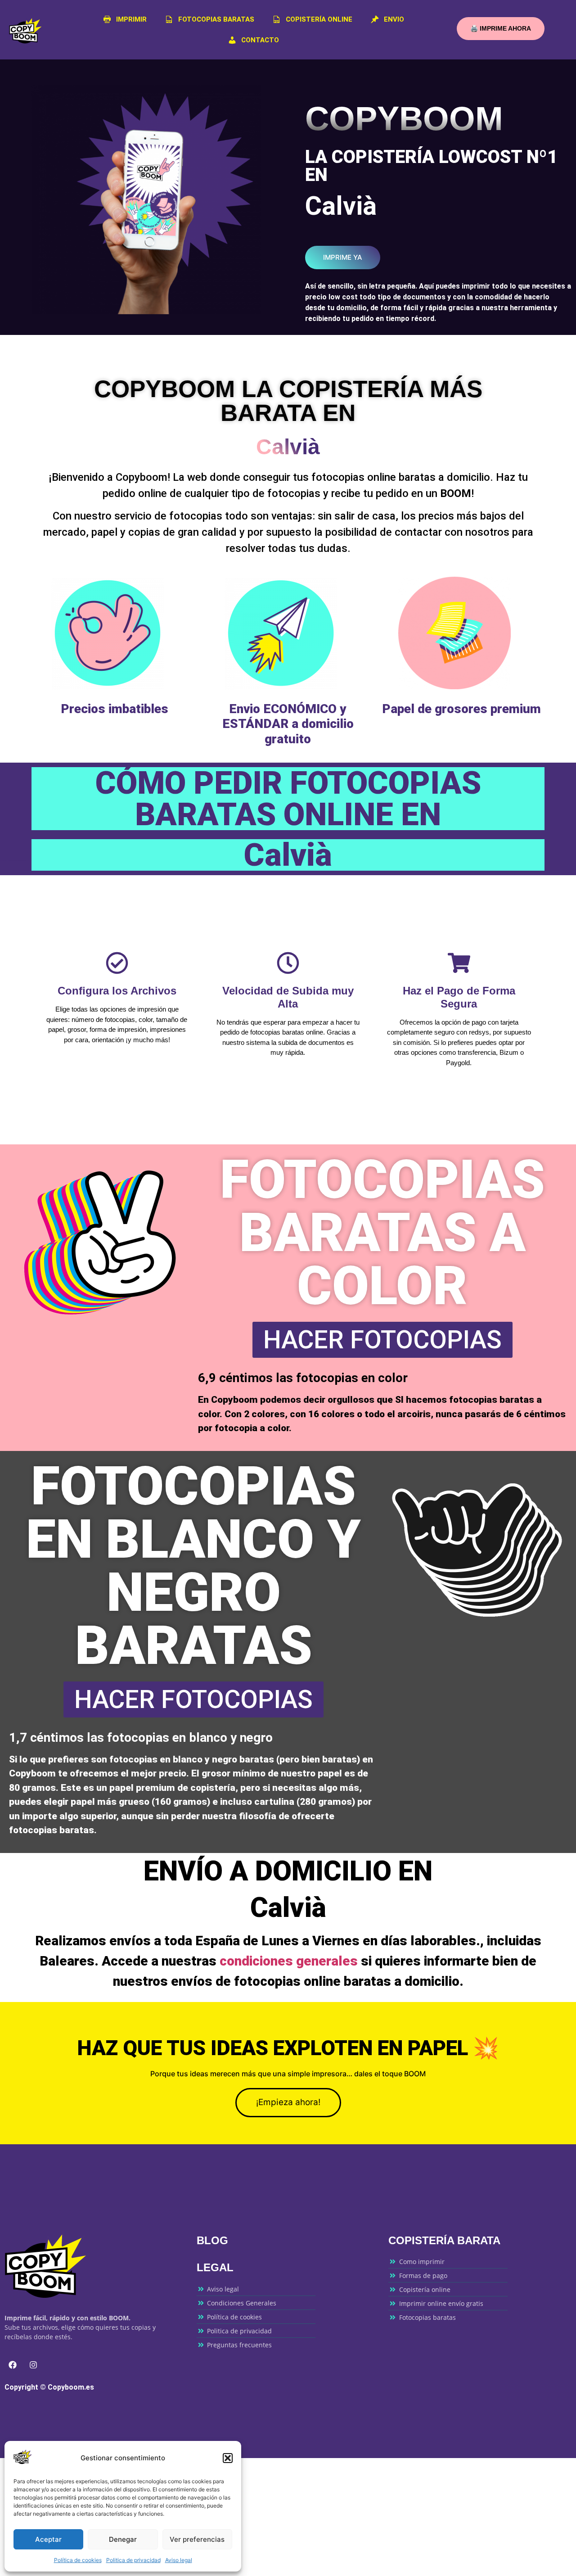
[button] (228, 2458)
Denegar (123, 2539)
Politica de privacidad (133, 2560)
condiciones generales (289, 1961)
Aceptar (48, 2539)
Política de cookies (78, 2560)
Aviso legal (179, 2560)
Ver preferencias (197, 2539)
